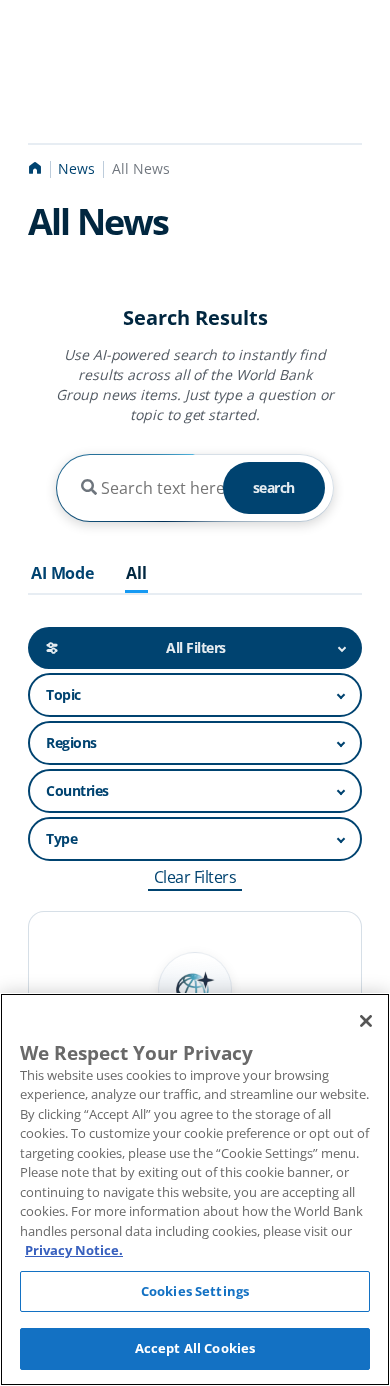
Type (61, 838)
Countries (77, 790)
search (274, 487)
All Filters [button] (196, 647)
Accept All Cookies (195, 1348)
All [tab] (136, 574)
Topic (63, 694)
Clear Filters (195, 877)
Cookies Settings (195, 1291)
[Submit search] (89, 488)
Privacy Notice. (74, 1250)
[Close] (366, 1021)
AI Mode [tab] (62, 574)
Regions (71, 742)
